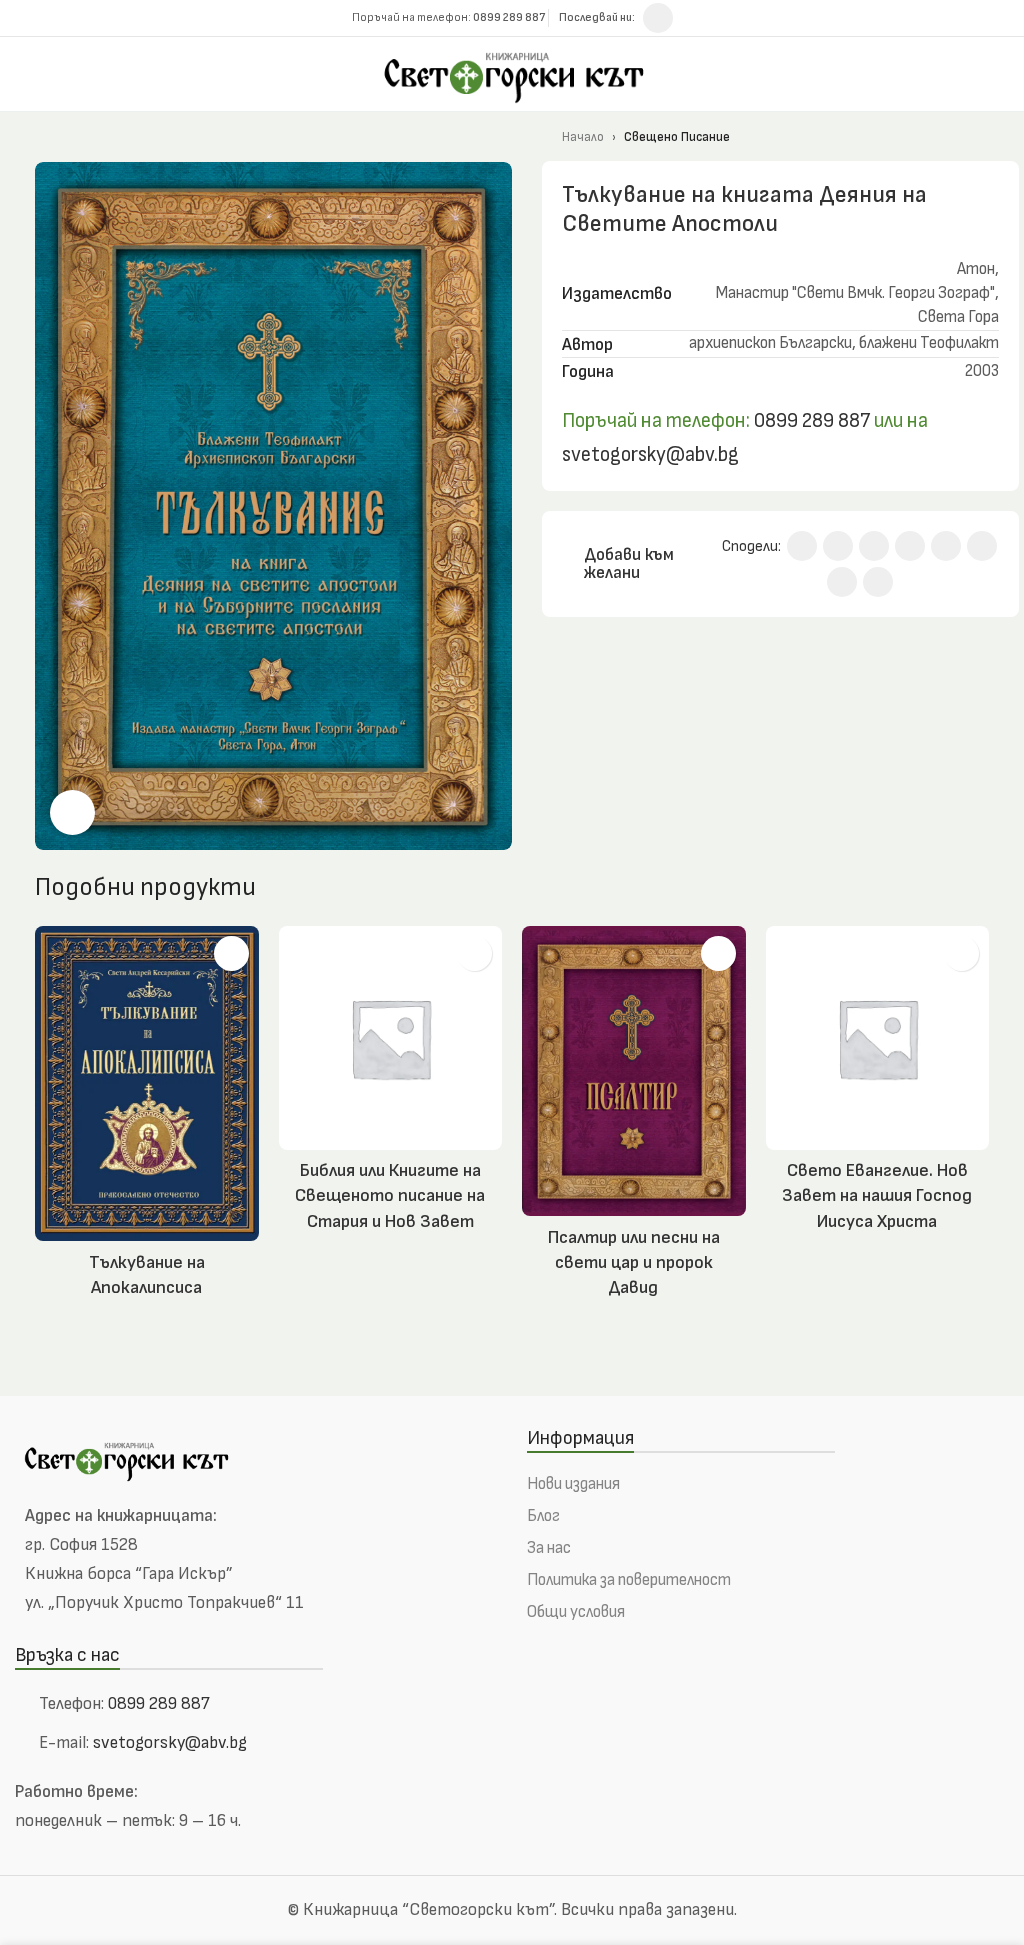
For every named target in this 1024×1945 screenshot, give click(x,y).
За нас (549, 1548)
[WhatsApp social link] (982, 546)
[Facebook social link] (658, 18)
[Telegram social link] (842, 582)
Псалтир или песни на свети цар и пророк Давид (634, 1262)
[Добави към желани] (231, 953)
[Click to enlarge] (72, 812)
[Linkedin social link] (946, 546)
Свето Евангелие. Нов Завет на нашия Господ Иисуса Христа (877, 1195)
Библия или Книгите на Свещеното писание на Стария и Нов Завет (390, 1195)
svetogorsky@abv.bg (650, 454)
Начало (583, 137)
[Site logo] (512, 72)
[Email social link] (874, 546)
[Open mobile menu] (1001, 74)
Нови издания (573, 1484)
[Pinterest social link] (910, 546)
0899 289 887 (810, 420)
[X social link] (838, 546)
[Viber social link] (878, 582)
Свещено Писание (677, 137)
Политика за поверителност (629, 1580)
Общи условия (576, 1612)
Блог (543, 1516)
